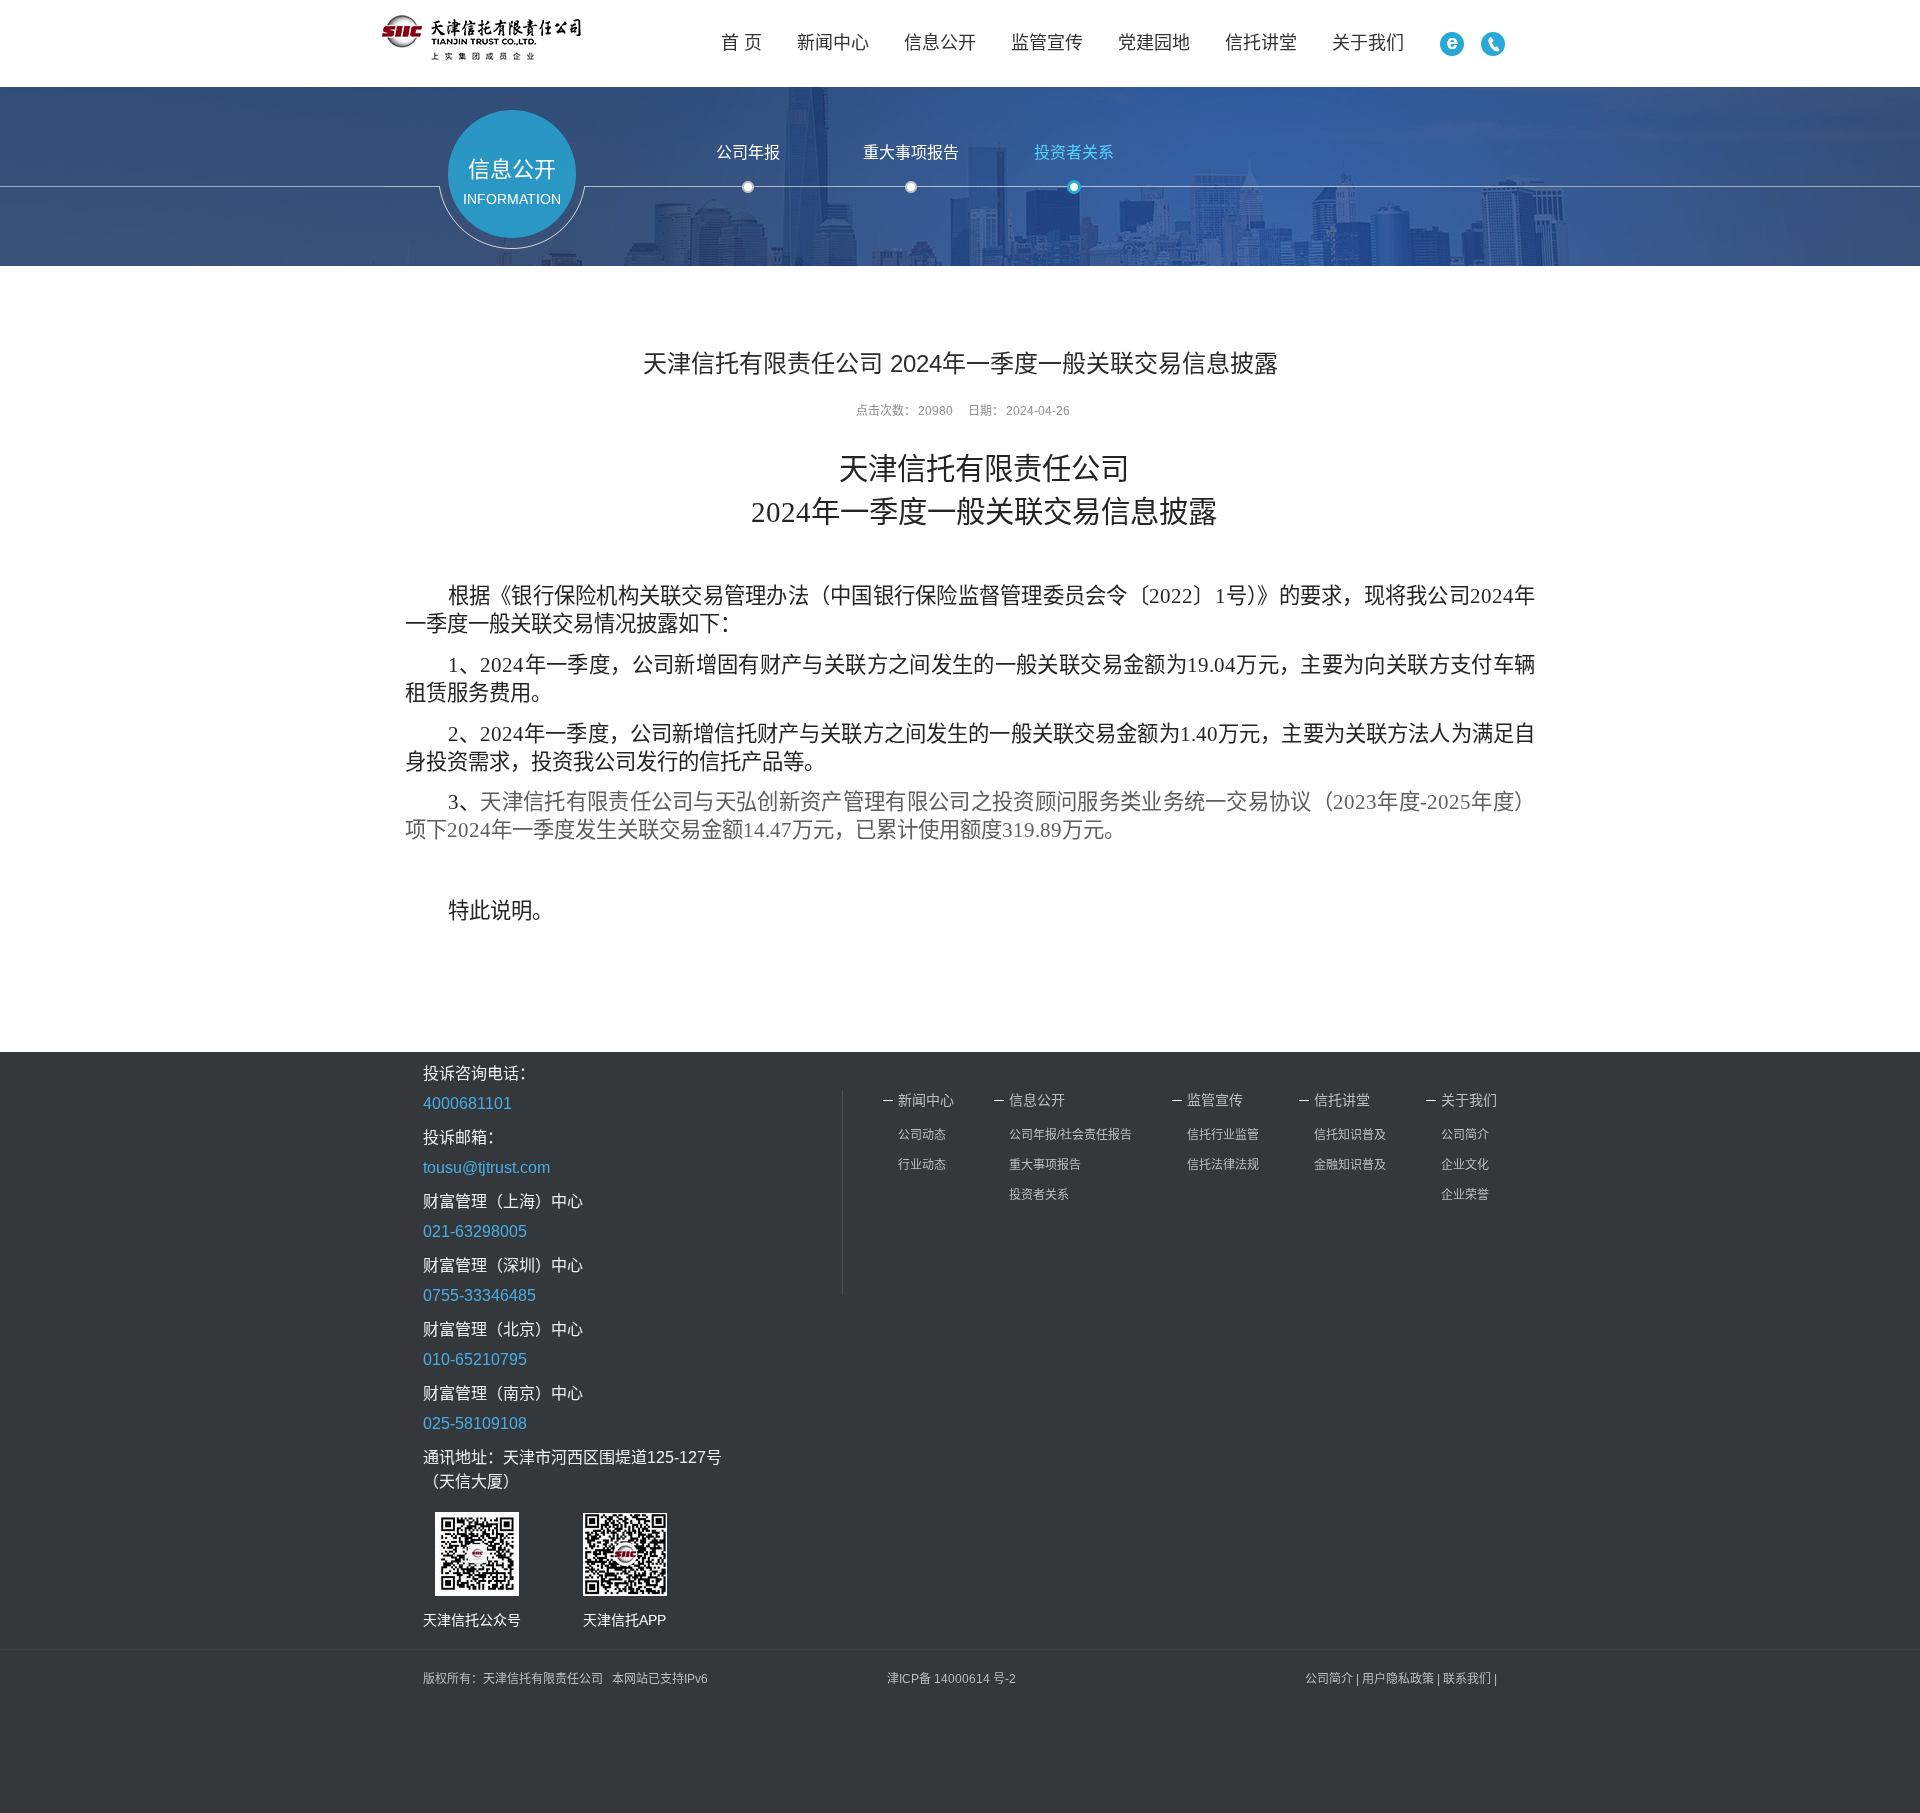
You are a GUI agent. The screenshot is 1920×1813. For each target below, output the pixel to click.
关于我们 (1368, 43)
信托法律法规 (1223, 1165)
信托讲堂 (1261, 43)
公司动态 (922, 1135)
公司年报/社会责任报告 (1070, 1135)
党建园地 (1154, 43)
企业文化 (1465, 1165)
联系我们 (1467, 1679)
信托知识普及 (1350, 1135)
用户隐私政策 (1398, 1679)
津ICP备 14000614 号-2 (951, 1679)
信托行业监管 (1223, 1135)
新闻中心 (833, 43)
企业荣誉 (1465, 1195)
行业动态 (922, 1165)
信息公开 (940, 43)
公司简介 (1465, 1135)
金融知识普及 (1350, 1165)
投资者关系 (1074, 152)
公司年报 (748, 152)
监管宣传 (1047, 43)
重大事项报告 (911, 152)
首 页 (741, 43)
